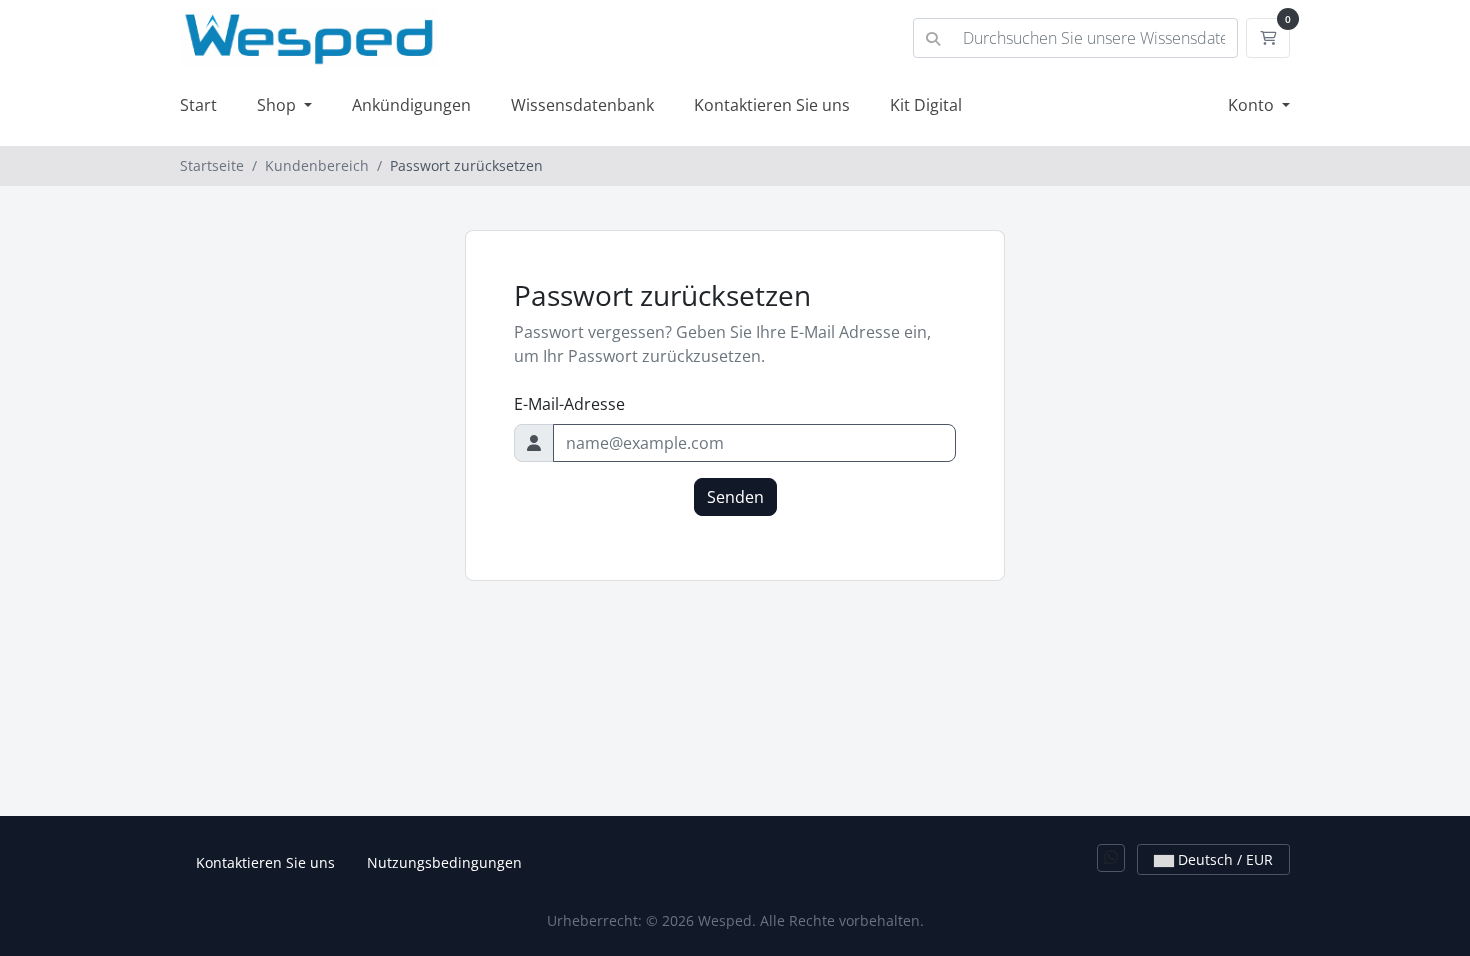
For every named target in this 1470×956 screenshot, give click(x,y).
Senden (735, 497)
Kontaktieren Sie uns (772, 105)
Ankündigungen (411, 105)
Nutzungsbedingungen (444, 862)
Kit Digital (926, 105)
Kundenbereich (317, 165)
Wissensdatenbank (582, 105)
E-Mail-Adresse (569, 404)
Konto (1253, 105)
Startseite (212, 165)
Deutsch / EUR (1223, 859)
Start (198, 105)
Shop (278, 105)
